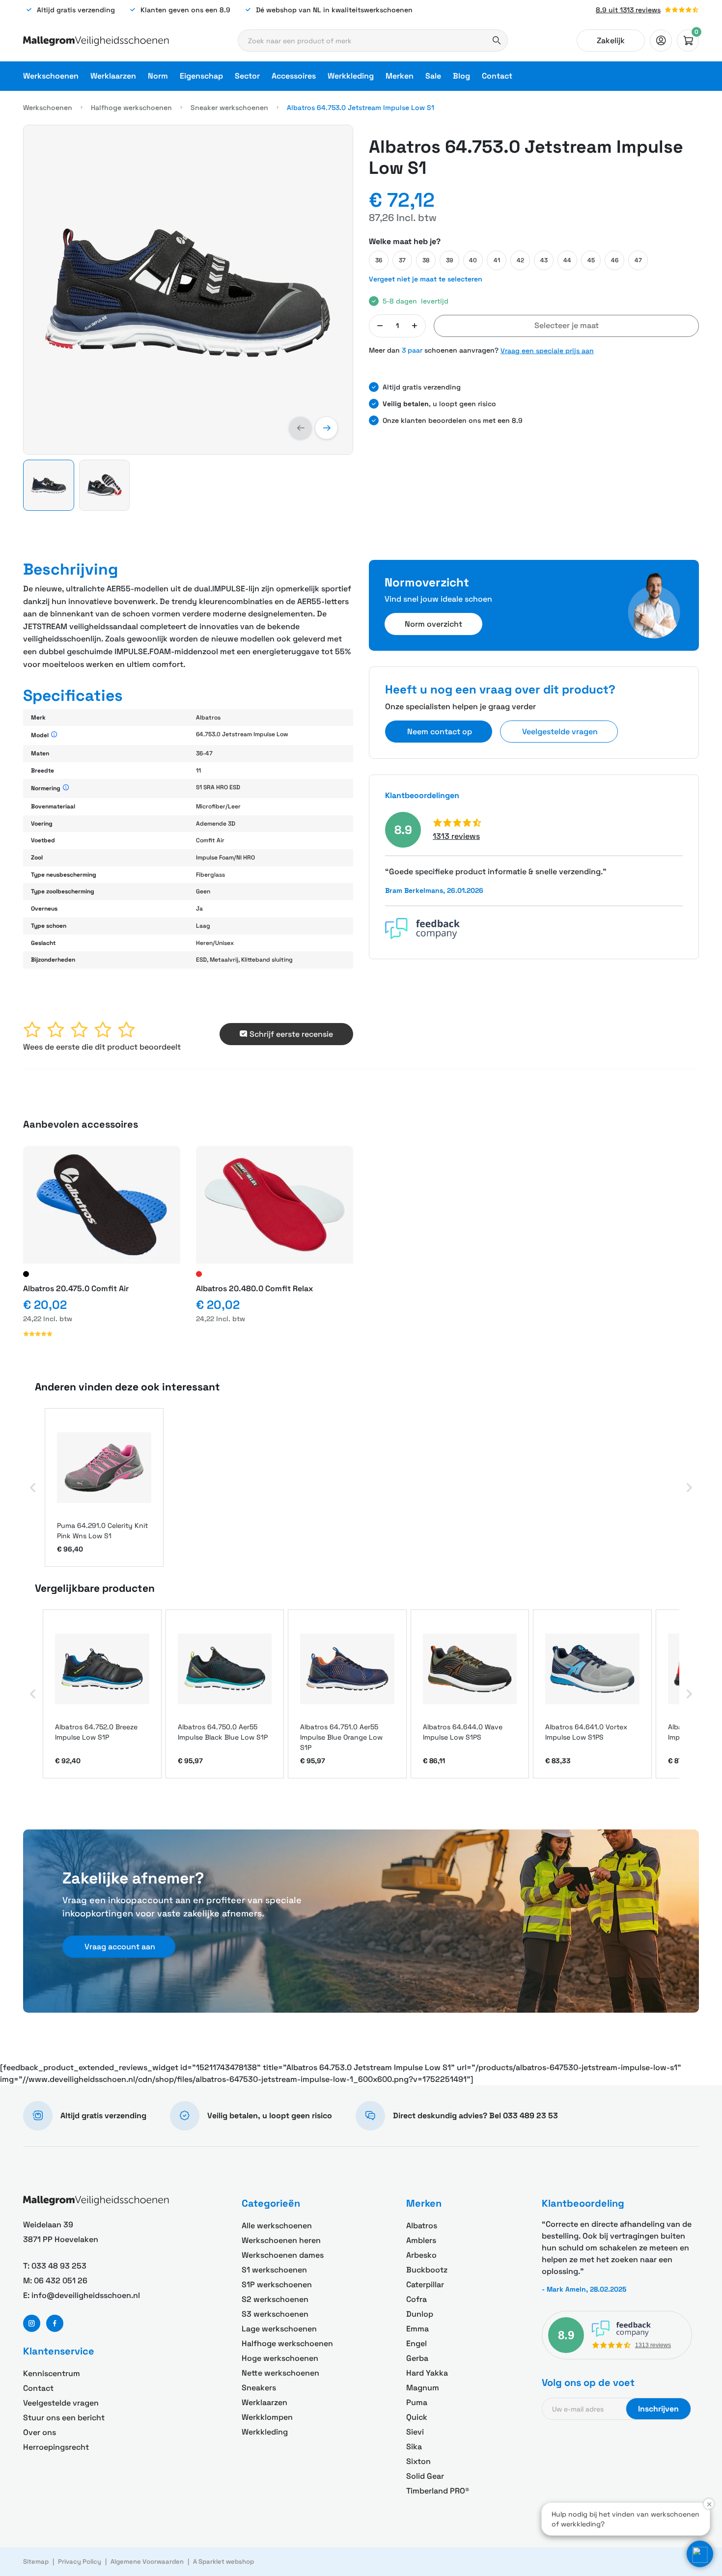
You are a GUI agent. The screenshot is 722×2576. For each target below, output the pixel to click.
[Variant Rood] (199, 1274)
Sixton (418, 2461)
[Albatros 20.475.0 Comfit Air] (102, 1205)
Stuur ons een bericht (64, 2418)
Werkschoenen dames (283, 2255)
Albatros (422, 2226)
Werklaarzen (113, 76)
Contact (497, 76)
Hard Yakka (427, 2373)
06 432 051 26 (61, 2281)
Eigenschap (201, 76)
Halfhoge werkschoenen (131, 108)
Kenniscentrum (52, 2373)
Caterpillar (425, 2285)
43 (544, 260)
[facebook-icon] (55, 2323)
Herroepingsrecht (56, 2447)
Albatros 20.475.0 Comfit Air (76, 1288)
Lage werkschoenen (279, 2329)
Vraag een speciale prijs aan (547, 351)
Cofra (417, 2299)
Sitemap (36, 2562)
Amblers (421, 2240)
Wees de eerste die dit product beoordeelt (102, 1047)
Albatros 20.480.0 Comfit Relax (254, 1288)
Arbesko (421, 2255)
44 (567, 260)
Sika (414, 2447)
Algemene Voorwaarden (147, 2562)
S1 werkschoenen (274, 2270)
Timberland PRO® (438, 2491)
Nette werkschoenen (280, 2373)
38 (426, 260)
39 (449, 260)
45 (591, 260)
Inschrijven (658, 2409)
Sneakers (259, 2388)
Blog (461, 76)
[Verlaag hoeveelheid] (380, 326)
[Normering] (66, 788)
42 (520, 260)
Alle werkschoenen (277, 2226)
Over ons (40, 2432)
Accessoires (294, 76)
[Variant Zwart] (26, 1274)
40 (473, 260)
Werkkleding (351, 76)
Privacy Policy (80, 2562)
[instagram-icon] (32, 2323)
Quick (417, 2417)
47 (638, 260)
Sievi (415, 2432)
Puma (417, 2402)
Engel (417, 2343)
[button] (300, 428)
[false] (661, 41)
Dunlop (420, 2314)
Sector (247, 76)
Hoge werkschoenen (280, 2358)
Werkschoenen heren (281, 2240)
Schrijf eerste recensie (291, 1034)
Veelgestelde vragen (61, 2403)
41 (497, 260)
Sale (433, 76)
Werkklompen (267, 2417)
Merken (400, 76)
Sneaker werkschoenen (229, 108)
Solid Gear (425, 2476)
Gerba (417, 2358)
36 (379, 260)
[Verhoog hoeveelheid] (415, 326)
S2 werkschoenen (275, 2299)
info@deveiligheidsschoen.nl (86, 2295)
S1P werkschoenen (277, 2285)
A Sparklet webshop (223, 2562)
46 (615, 260)
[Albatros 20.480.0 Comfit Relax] (275, 1205)
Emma (417, 2329)
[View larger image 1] (188, 290)
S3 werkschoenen (275, 2314)
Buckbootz (427, 2270)
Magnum (423, 2388)
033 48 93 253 (59, 2266)
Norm (158, 76)
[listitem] (104, 1487)
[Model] (54, 735)
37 (402, 260)
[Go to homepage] (96, 41)
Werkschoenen (51, 76)
